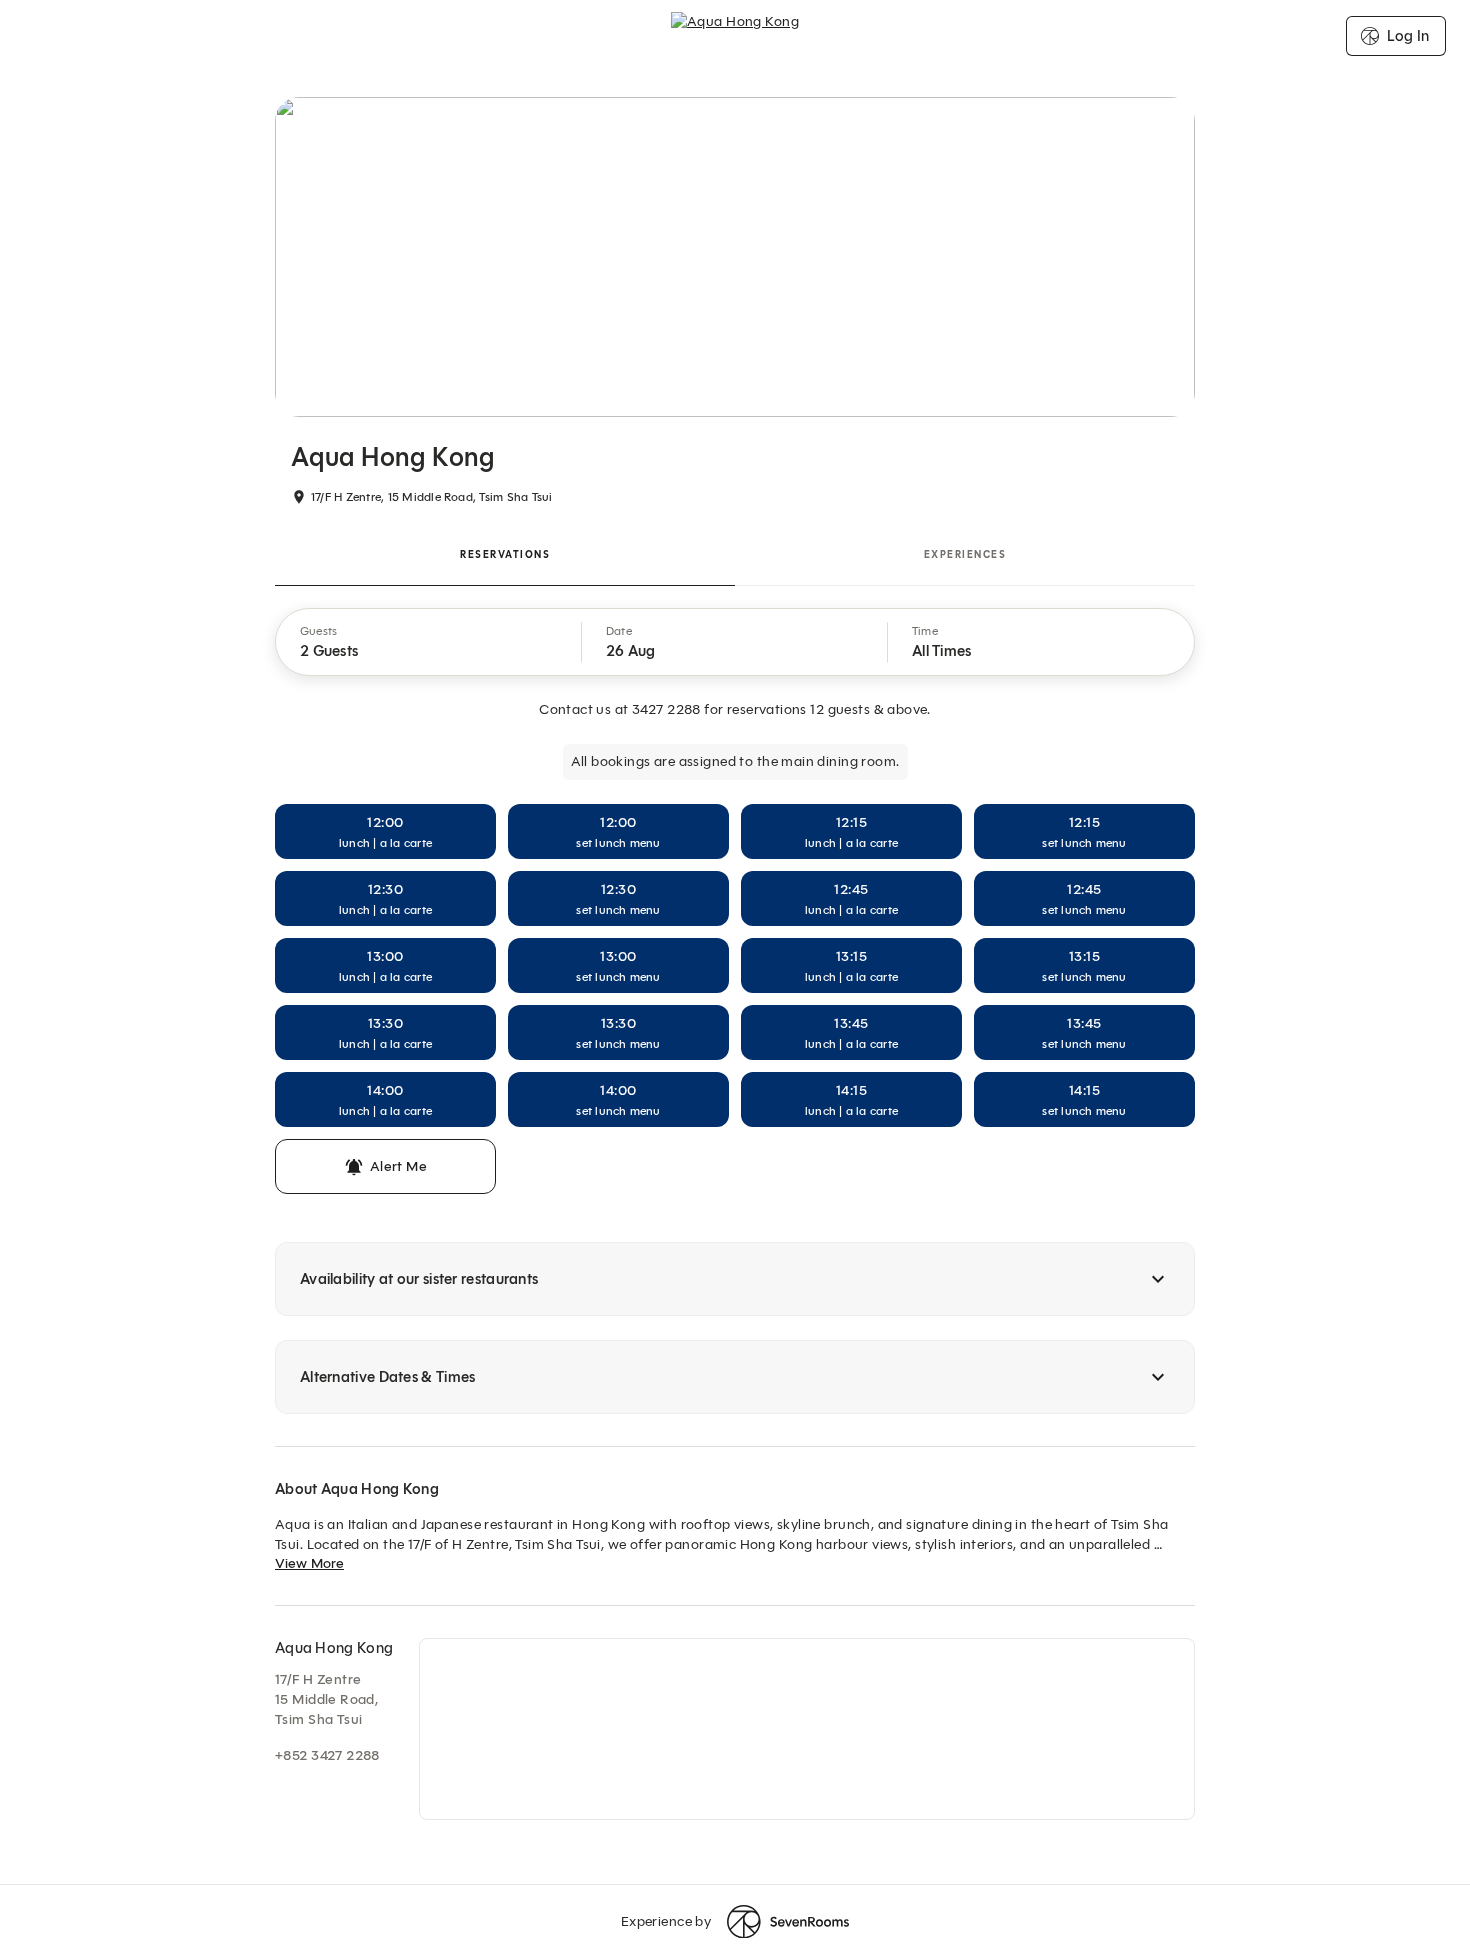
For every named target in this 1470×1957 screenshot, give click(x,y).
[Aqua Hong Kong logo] (735, 36)
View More (309, 1563)
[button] (429, 642)
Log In (1408, 36)
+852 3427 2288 (327, 1755)
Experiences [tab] (965, 554)
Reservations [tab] (505, 554)
